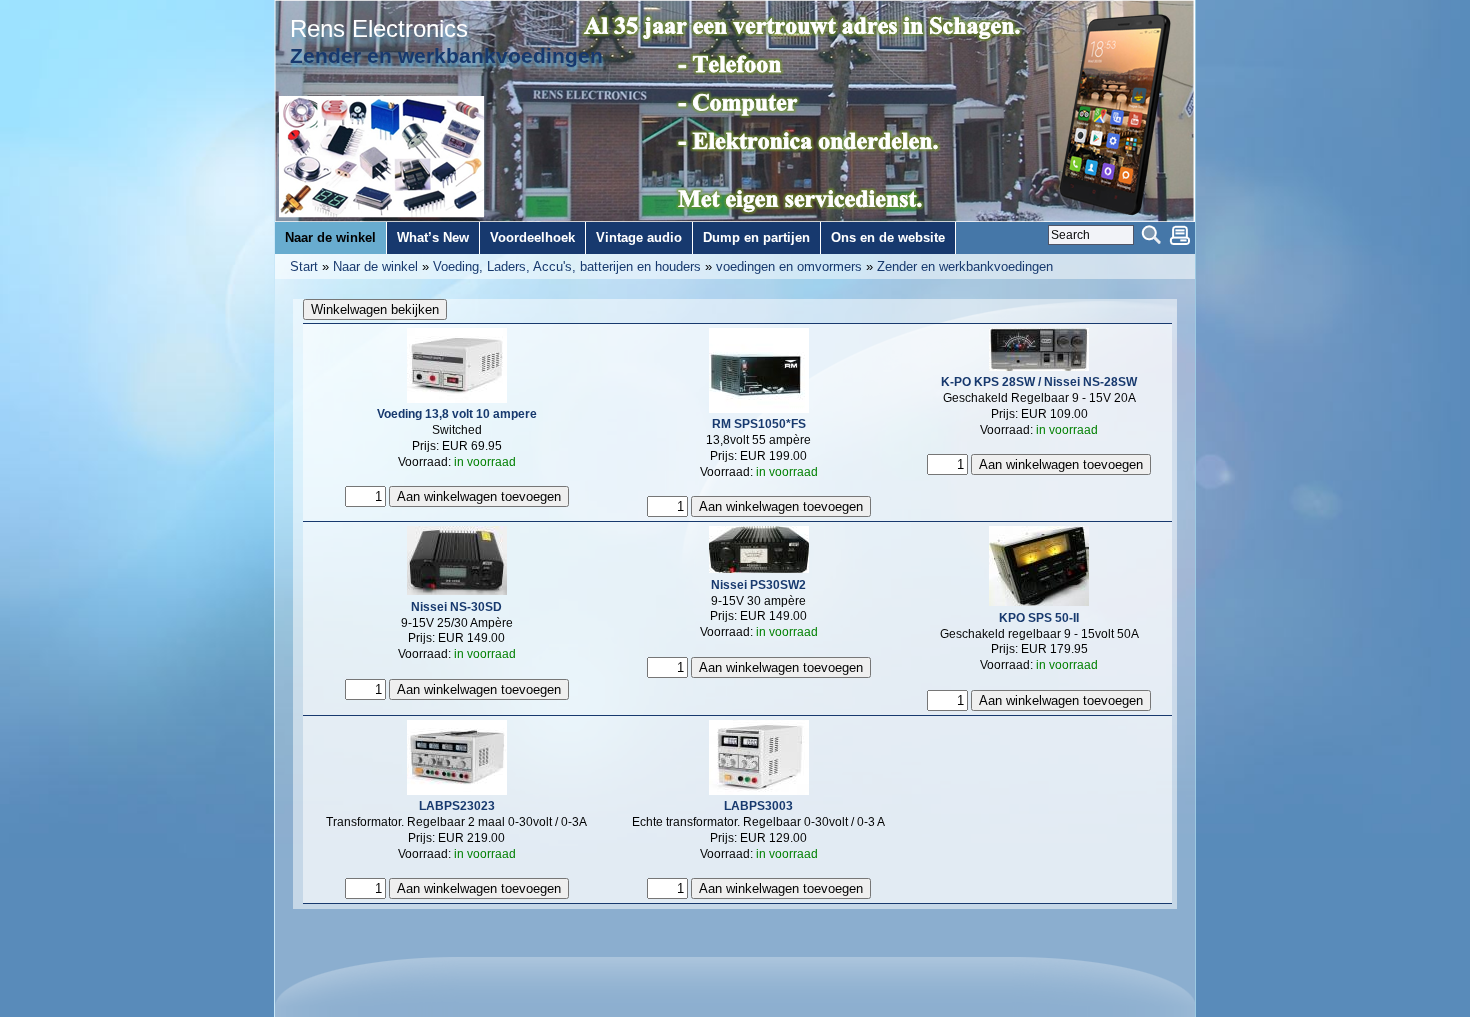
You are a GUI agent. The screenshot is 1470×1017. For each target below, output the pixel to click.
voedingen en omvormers (789, 266)
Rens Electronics (379, 29)
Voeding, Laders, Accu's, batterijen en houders (567, 266)
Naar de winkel (375, 266)
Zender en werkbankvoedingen (965, 266)
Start (304, 266)
